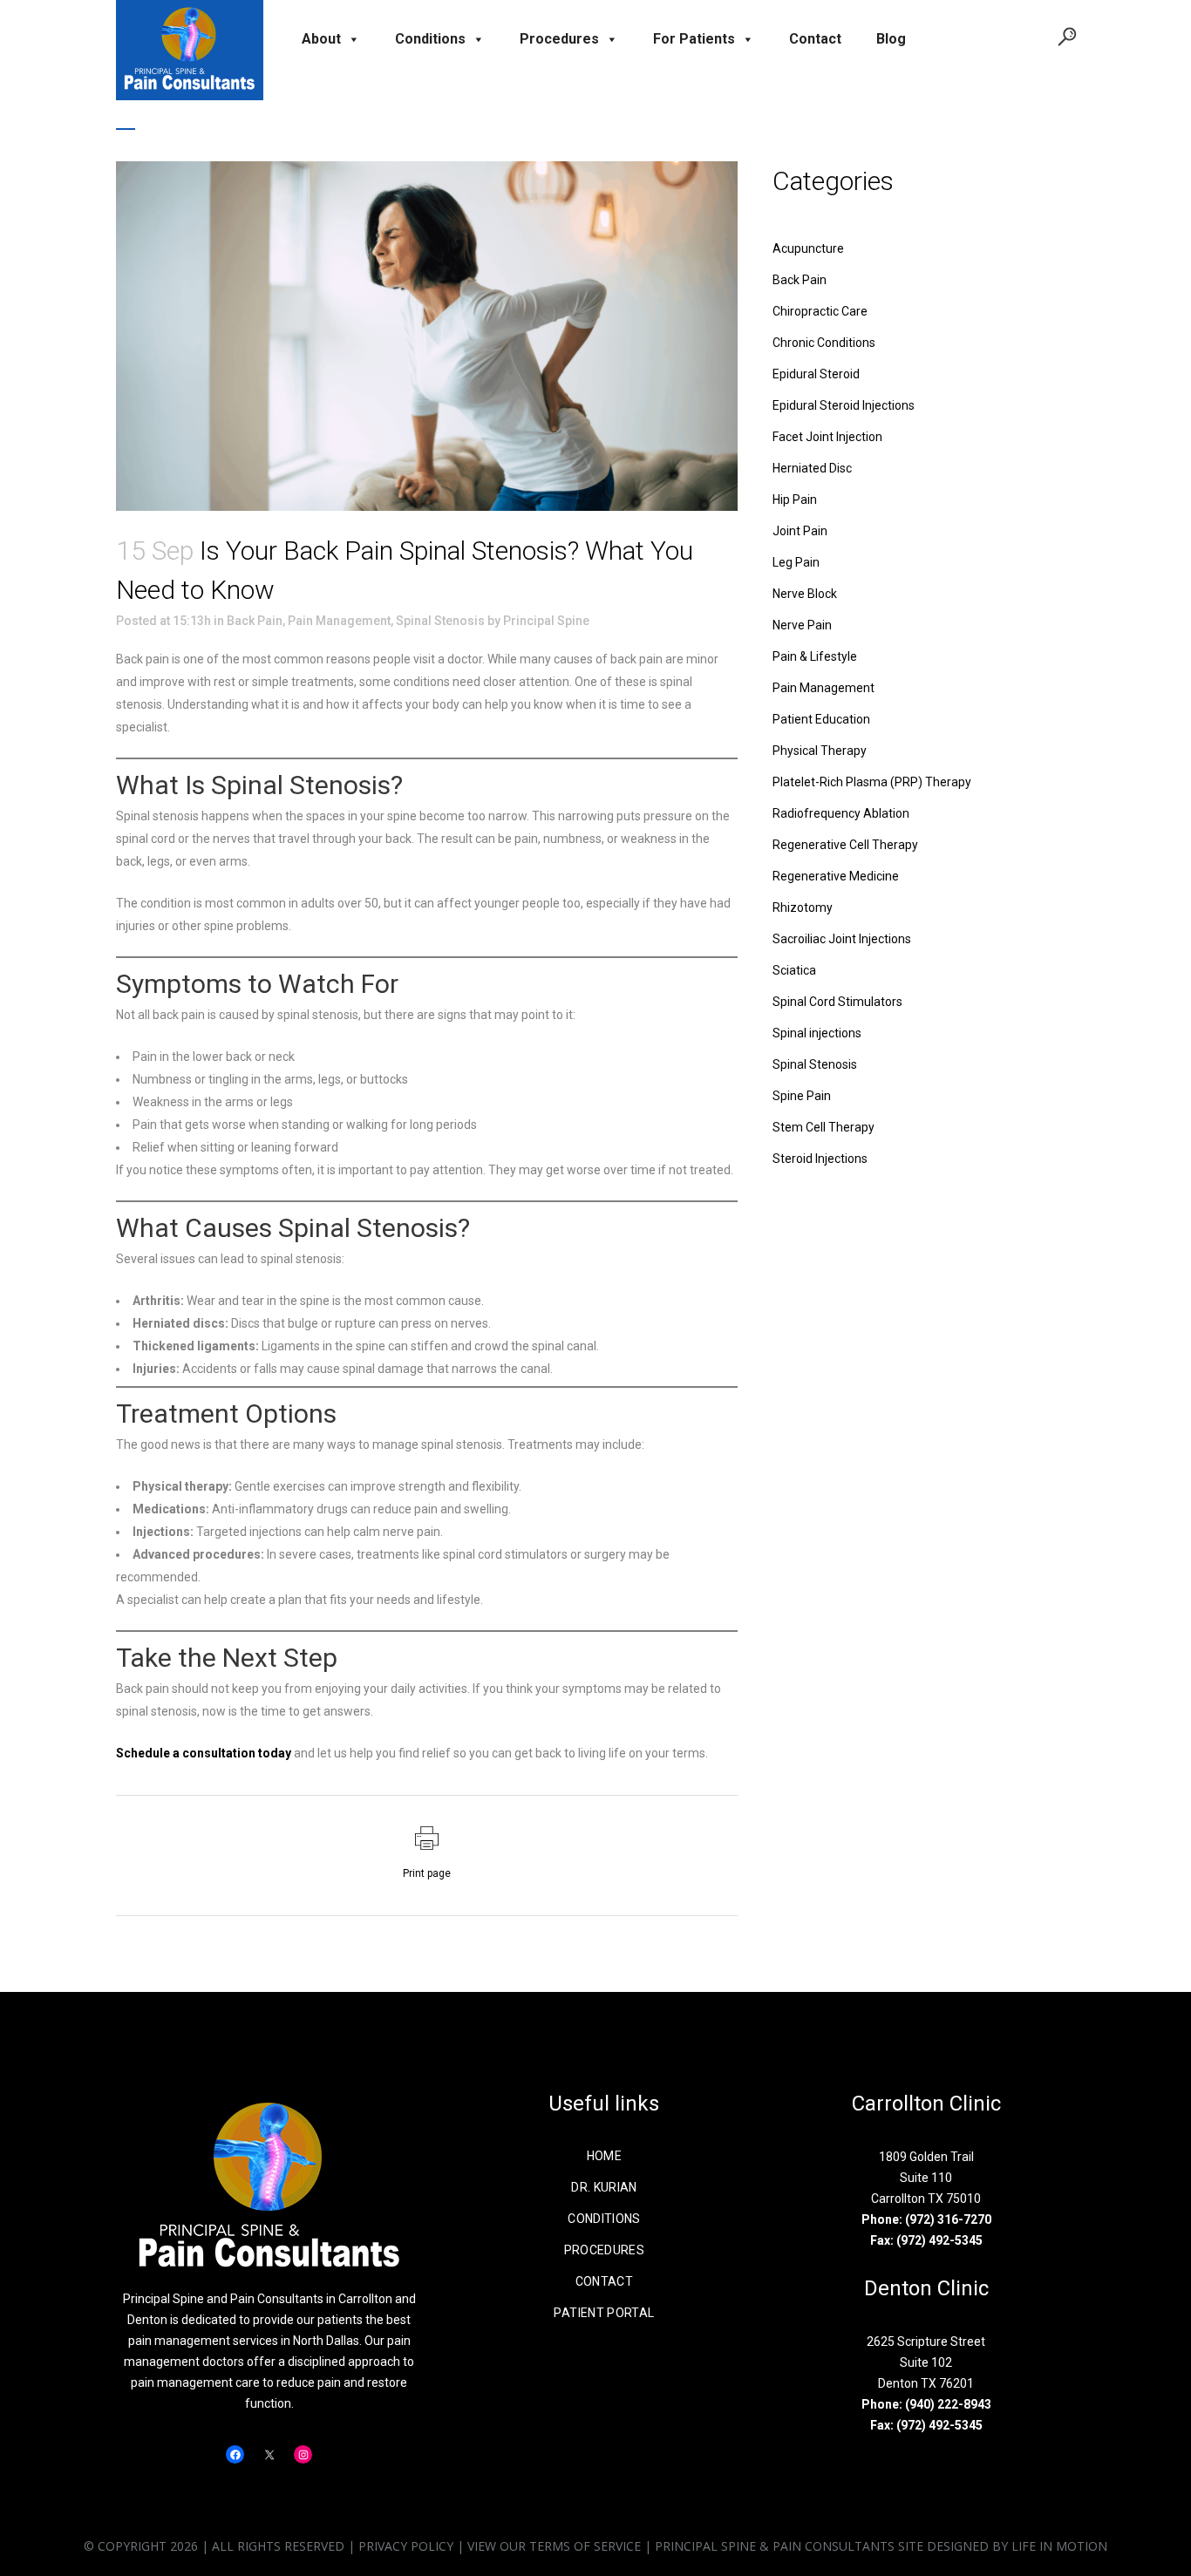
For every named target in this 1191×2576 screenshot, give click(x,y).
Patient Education (821, 719)
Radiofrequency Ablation (841, 813)
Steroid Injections (820, 1159)
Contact (815, 39)
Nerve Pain (802, 625)
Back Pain (255, 621)
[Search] (1063, 36)
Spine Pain (802, 1096)
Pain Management (339, 621)
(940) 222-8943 (948, 2404)
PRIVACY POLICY (406, 2546)
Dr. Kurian (604, 2187)
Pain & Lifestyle (815, 656)
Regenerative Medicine (836, 876)
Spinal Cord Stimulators (837, 1002)
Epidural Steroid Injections (844, 405)
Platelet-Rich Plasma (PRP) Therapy (872, 782)
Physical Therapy (820, 751)
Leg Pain (796, 562)
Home (604, 2156)
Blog (891, 39)
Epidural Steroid (816, 374)
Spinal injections (817, 1033)
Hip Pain (795, 500)
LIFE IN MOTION (1059, 2546)
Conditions (430, 39)
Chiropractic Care (820, 311)
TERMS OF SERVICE (585, 2546)
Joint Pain (800, 531)
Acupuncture (808, 248)
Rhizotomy (803, 907)
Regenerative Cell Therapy (845, 845)
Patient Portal (604, 2313)
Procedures (559, 39)
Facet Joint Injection (827, 437)
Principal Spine (546, 621)
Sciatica (794, 970)
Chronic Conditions (824, 343)
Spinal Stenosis (440, 621)
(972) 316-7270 (948, 2219)
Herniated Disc (812, 468)
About (321, 39)
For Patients (694, 39)
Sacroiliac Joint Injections (842, 939)
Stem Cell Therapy (823, 1127)
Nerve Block (805, 594)
